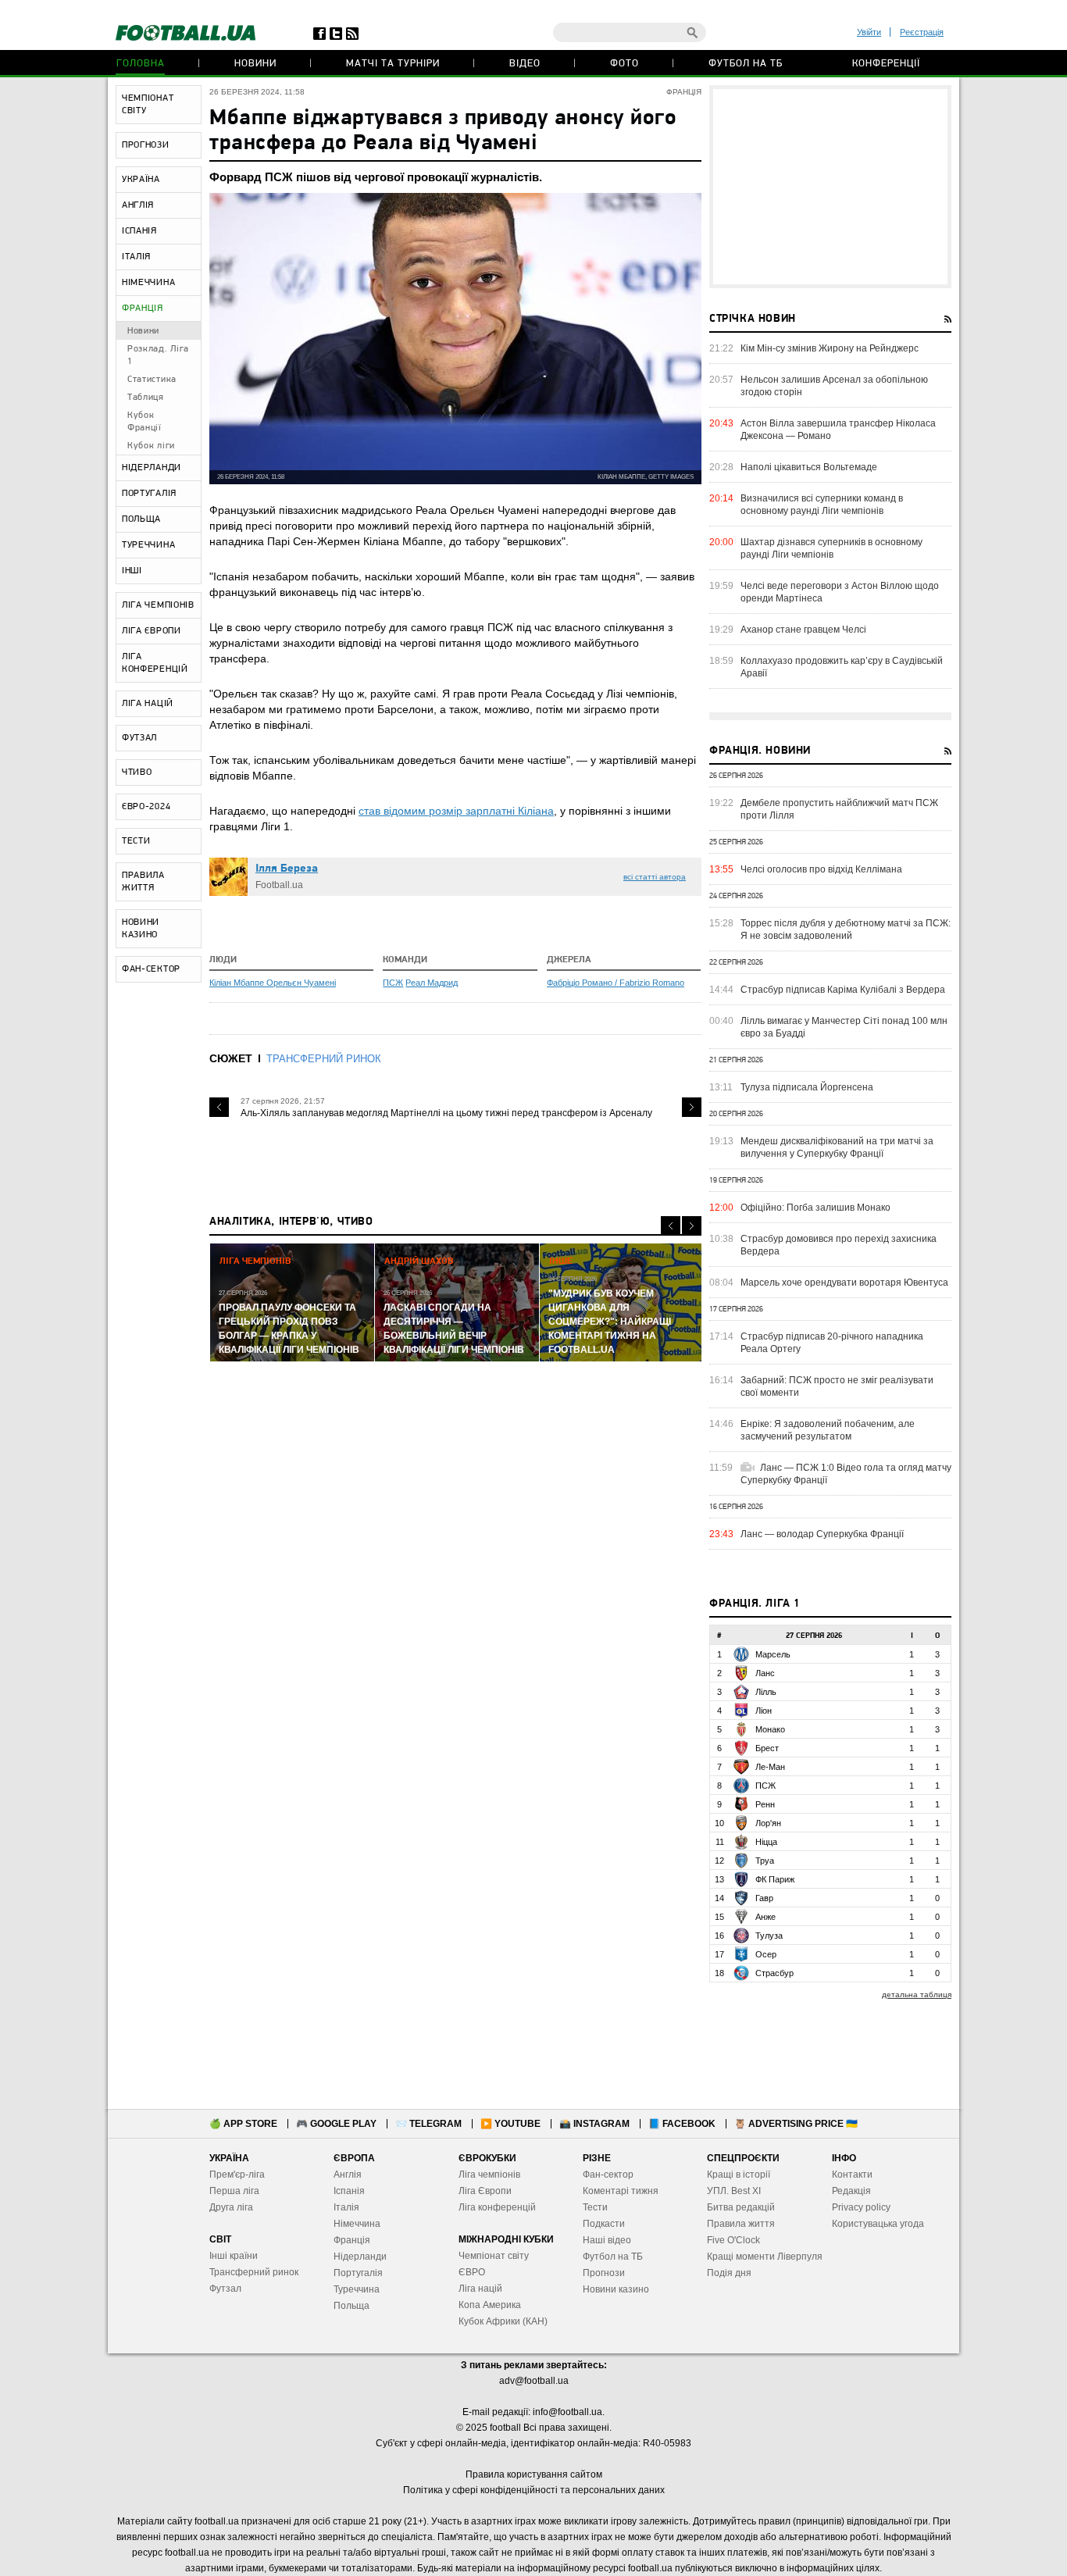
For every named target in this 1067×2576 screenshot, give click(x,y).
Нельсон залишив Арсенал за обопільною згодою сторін (834, 386)
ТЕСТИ (136, 841)
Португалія (358, 2273)
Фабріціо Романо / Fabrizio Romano (616, 983)
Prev (219, 1107)
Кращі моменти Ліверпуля (765, 2257)
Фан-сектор (608, 2175)
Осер (766, 1954)
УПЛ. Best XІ (734, 2191)
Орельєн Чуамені (301, 983)
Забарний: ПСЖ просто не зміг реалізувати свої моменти (837, 1386)
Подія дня (729, 2273)
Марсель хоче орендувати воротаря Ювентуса (844, 1283)
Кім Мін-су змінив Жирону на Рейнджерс (830, 348)
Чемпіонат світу (494, 2256)
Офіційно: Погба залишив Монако (815, 1208)
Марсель (773, 1654)
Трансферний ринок (254, 2272)
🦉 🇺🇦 (796, 2124)
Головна (141, 64)
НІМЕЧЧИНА (148, 283)
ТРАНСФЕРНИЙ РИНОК (324, 1059)
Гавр (764, 1898)
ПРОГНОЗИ (146, 145)
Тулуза (769, 1936)
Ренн (765, 1804)
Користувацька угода (878, 2224)
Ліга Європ (482, 2191)
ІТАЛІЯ (136, 257)
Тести (595, 2207)
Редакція (851, 2191)
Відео (525, 64)
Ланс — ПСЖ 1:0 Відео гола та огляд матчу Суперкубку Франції (846, 1474)
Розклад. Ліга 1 (158, 355)
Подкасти (604, 2224)
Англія (348, 2175)
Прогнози (604, 2273)
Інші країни (234, 2256)
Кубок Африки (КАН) (503, 2321)
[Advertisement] (830, 187)
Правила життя (741, 2224)
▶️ (510, 2124)
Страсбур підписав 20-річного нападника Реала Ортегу (832, 1343)
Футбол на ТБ (746, 64)
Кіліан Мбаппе (238, 983)
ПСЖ (393, 983)
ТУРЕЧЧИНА (148, 545)
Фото (624, 64)
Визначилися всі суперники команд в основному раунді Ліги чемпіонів (822, 505)
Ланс (765, 1673)
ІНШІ (132, 571)
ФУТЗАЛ (139, 738)
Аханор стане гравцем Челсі (803, 630)
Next (692, 1107)
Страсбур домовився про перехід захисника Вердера (839, 1245)
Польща (352, 2306)
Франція (352, 2240)
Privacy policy (861, 2207)
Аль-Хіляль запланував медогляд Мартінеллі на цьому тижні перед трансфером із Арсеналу (446, 1113)
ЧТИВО (137, 772)
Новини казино (616, 2289)
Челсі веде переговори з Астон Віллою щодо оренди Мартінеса (840, 592)
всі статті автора (655, 877)
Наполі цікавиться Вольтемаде (809, 467)
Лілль (766, 1692)
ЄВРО (472, 2272)
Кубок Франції (145, 422)
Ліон (764, 1711)
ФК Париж (775, 1879)
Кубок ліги (151, 446)
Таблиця (146, 398)
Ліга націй (480, 2289)
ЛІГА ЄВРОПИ (152, 631)
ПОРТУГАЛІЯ (149, 494)
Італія (346, 2207)
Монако (770, 1729)
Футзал (225, 2289)
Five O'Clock (733, 2240)
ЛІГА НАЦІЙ (148, 704)
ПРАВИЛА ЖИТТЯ (143, 882)
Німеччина (357, 2224)
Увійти (869, 32)
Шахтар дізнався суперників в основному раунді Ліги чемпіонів (831, 548)
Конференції (886, 64)
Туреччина (357, 2289)
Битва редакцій (741, 2207)
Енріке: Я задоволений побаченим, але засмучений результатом (828, 1430)
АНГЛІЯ (138, 205)
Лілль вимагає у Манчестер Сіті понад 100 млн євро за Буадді (844, 1027)
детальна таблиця (917, 1994)
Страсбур (774, 1973)
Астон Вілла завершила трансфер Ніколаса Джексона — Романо (838, 430)
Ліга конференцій (497, 2207)
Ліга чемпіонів (489, 2175)
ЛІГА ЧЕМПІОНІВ (158, 605)
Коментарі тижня (621, 2191)
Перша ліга (234, 2191)
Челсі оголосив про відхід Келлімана (821, 869)
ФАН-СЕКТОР (151, 969)
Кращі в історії (739, 2175)
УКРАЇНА (141, 180)
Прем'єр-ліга (237, 2175)
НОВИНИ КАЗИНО (141, 929)
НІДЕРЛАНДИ (152, 468)
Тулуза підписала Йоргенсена (807, 1087)
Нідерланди (360, 2257)
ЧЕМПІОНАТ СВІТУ (148, 105)
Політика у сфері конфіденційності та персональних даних (534, 2490)
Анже (765, 1917)
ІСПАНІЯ (139, 231)
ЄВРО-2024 (146, 807)
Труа (765, 1861)
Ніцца (766, 1842)
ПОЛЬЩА (141, 519)
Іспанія (349, 2191)
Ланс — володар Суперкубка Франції (822, 1534)
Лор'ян (768, 1823)
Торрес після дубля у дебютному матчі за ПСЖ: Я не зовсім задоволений (846, 929)
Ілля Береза (287, 869)
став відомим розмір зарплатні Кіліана (456, 811)
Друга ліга (231, 2207)
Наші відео (607, 2240)
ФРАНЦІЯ (143, 309)
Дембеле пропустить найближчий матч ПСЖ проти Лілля (839, 809)
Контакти (852, 2175)
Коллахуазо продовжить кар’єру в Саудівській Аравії (842, 667)
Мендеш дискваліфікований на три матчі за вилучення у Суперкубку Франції (837, 1147)
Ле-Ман (770, 1767)
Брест (767, 1748)
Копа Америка (490, 2305)
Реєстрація (922, 32)
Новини (255, 64)
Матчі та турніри (393, 64)
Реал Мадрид (432, 983)
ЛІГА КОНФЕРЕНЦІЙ (155, 663)
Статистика (152, 380)
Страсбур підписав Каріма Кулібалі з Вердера (843, 990)
